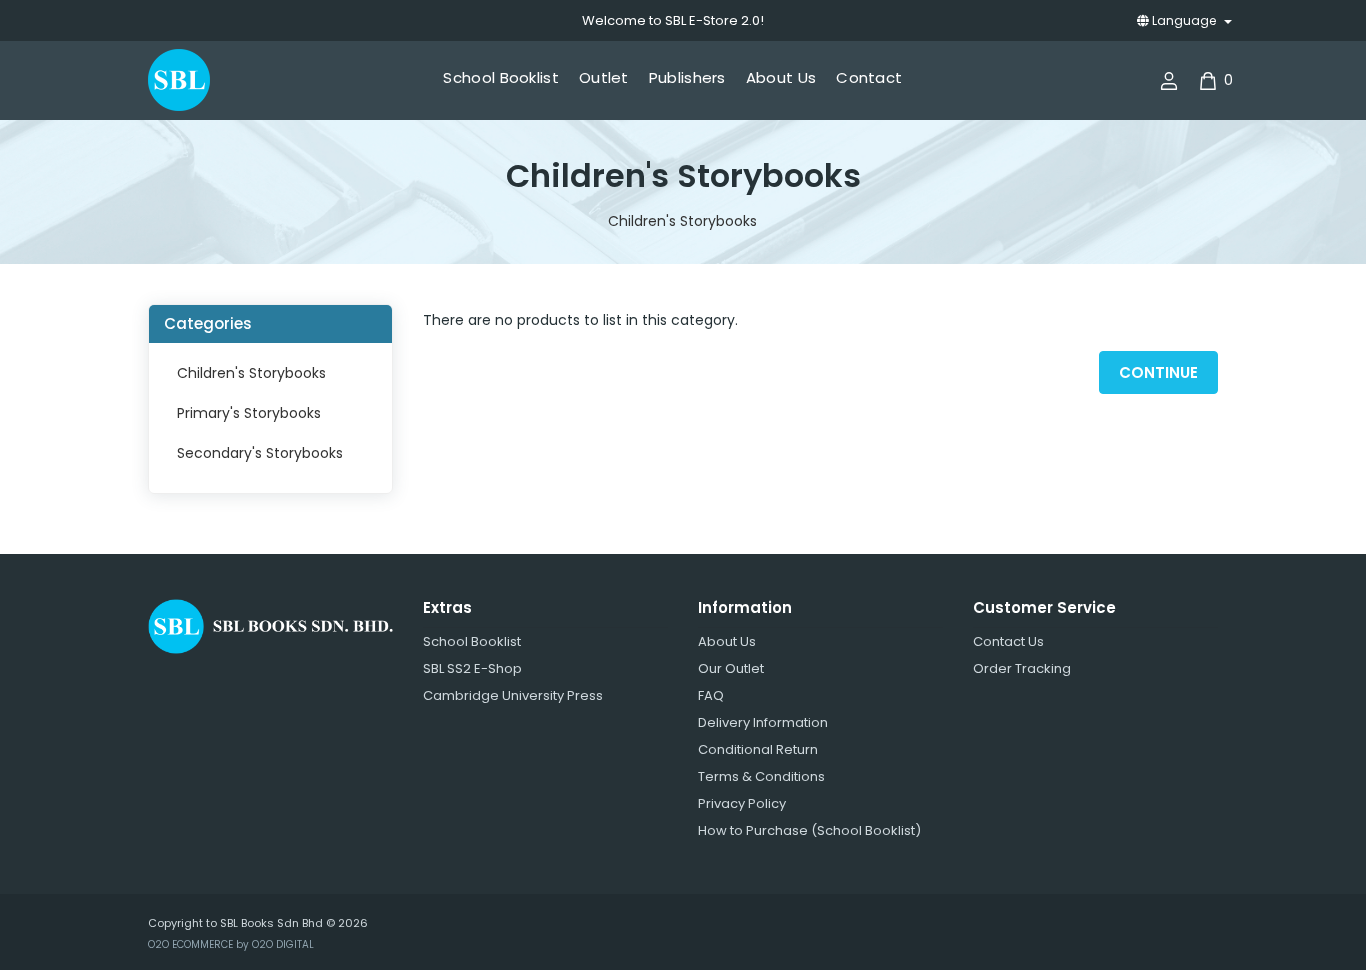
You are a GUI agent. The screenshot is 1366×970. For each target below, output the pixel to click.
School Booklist (472, 641)
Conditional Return (758, 749)
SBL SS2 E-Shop (472, 668)
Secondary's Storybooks (260, 453)
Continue (1158, 372)
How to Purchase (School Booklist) (809, 830)
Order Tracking (1022, 668)
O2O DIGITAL (283, 944)
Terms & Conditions (761, 776)
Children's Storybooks (682, 221)
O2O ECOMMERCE (190, 944)
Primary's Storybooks (249, 413)
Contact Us (1008, 641)
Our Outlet (731, 668)
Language (1184, 20)
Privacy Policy (742, 803)
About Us (727, 641)
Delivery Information (763, 722)
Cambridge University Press (513, 695)
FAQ (711, 695)
